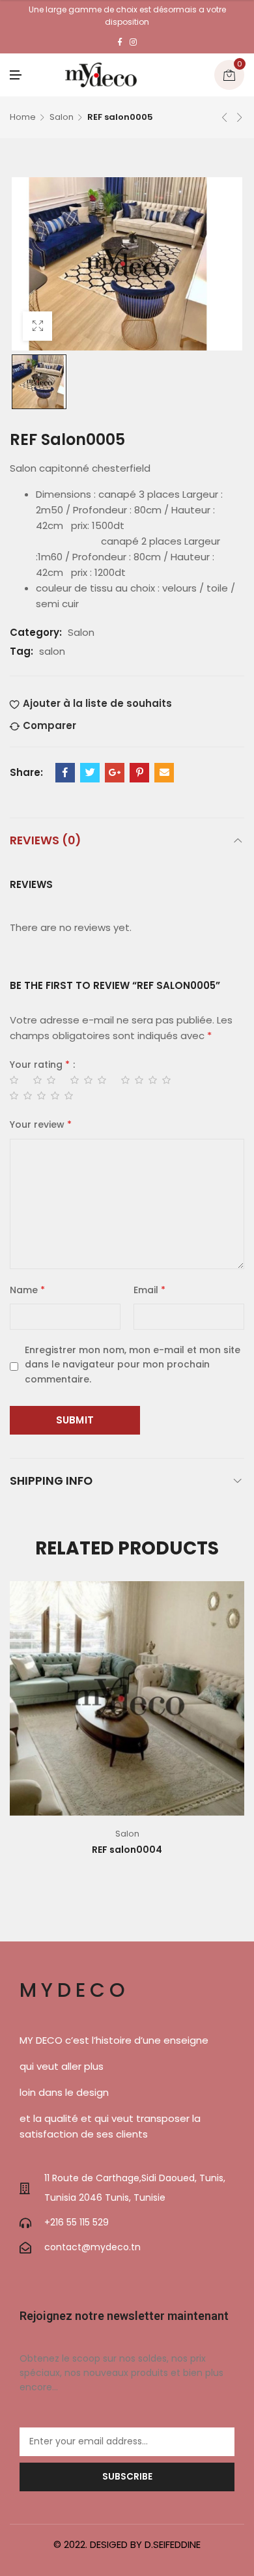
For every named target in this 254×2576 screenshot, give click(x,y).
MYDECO (75, 1990)
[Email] (164, 773)
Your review (41, 1124)
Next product (240, 117)
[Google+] (115, 773)
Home (23, 117)
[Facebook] (120, 42)
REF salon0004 (127, 1850)
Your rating (40, 1065)
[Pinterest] (139, 773)
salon (52, 651)
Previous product (225, 117)
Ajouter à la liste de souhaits (97, 703)
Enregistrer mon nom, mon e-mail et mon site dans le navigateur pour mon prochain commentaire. (133, 1365)
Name (27, 1290)
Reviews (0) (45, 840)
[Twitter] (90, 773)
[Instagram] (133, 42)
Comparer (49, 725)
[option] (39, 382)
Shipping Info (51, 1481)
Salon (62, 117)
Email (149, 1290)
